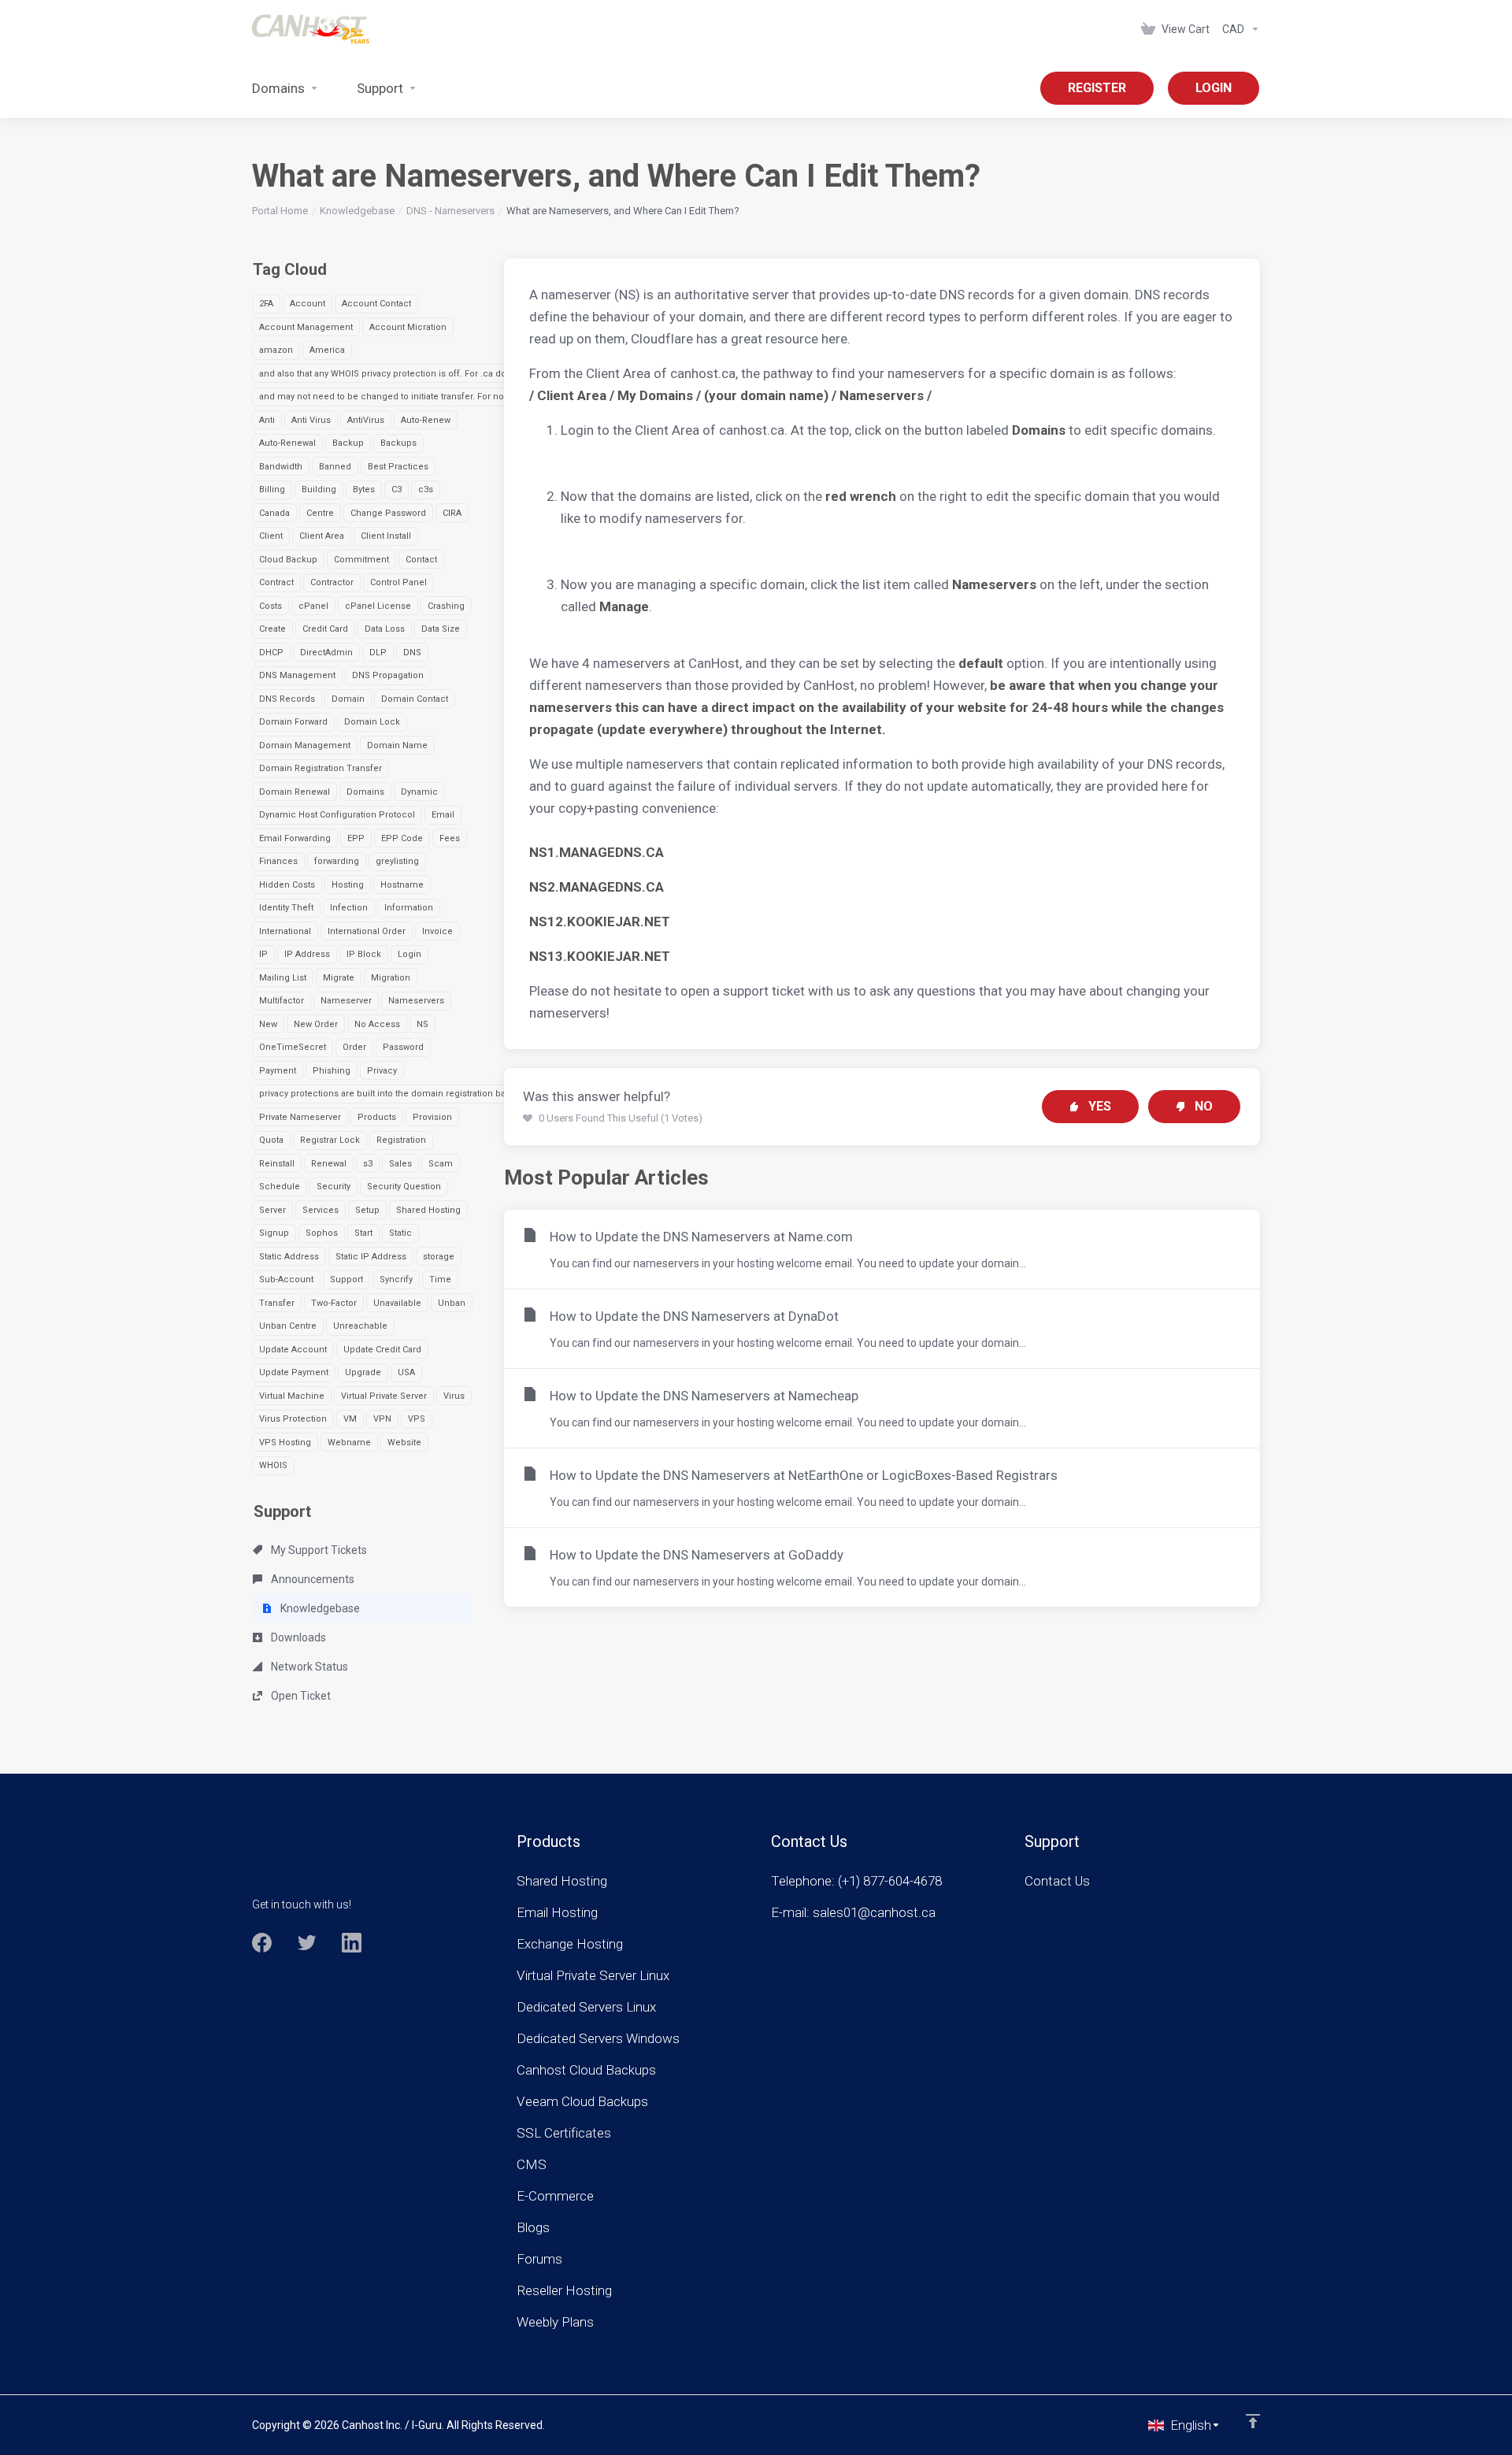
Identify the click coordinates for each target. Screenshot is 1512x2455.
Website (404, 1443)
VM (350, 1419)
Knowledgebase (357, 211)
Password (403, 1047)
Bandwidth (281, 467)
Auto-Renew (426, 420)
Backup (348, 443)
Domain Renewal (295, 792)
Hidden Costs (287, 885)
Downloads (297, 1637)
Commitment (361, 560)
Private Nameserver (300, 1117)
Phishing (332, 1071)
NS (422, 1024)
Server (272, 1210)
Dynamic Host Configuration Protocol (337, 815)
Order (354, 1047)
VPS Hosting (285, 1443)
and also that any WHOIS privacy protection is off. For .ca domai (391, 374)
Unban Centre (288, 1326)
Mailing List (283, 978)
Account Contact (376, 304)
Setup (367, 1210)
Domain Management (305, 745)
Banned (335, 467)
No (1204, 1106)
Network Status (308, 1667)
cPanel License (378, 606)
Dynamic (419, 792)
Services (321, 1210)
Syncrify (396, 1279)
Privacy (382, 1071)
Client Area (322, 536)
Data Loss (385, 629)
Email (443, 815)
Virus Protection (293, 1419)
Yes (1100, 1106)
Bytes (364, 490)
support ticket (764, 991)
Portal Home (280, 211)
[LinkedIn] (352, 1943)
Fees (450, 838)
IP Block (364, 954)
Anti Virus (311, 420)
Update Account (293, 1350)
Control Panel (398, 582)
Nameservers (416, 1001)
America (327, 350)
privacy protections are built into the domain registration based (390, 1094)
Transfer (277, 1303)
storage (439, 1257)
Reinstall (277, 1164)
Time (440, 1279)
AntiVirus (366, 420)
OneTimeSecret (293, 1047)
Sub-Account (286, 1279)
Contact (421, 560)
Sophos (322, 1233)
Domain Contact (415, 699)
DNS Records (287, 699)
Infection (349, 908)
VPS (417, 1419)
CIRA (452, 513)
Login (409, 954)
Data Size (441, 629)
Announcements (311, 1579)
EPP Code (402, 838)
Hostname (402, 885)
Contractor (332, 582)
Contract (276, 582)
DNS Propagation (388, 675)
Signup (274, 1233)
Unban (452, 1303)
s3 (368, 1164)
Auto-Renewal (287, 443)
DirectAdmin (326, 653)
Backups (398, 443)
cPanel (313, 606)
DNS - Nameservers (450, 211)
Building (319, 490)
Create (272, 629)
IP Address (307, 954)
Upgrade (363, 1372)
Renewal (329, 1164)
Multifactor (282, 1001)
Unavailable (397, 1303)
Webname (349, 1443)
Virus (454, 1396)
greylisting (397, 861)
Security (334, 1187)
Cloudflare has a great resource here (739, 339)
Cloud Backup (288, 560)
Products (377, 1117)
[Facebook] (262, 1943)
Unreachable (360, 1326)
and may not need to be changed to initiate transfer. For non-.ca (392, 397)
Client (271, 536)
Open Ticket (300, 1696)
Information (409, 908)
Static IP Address (371, 1257)
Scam (441, 1164)
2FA (266, 304)
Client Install (386, 536)
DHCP (271, 653)
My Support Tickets (318, 1550)
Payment (278, 1071)
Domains (365, 792)
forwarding (337, 861)
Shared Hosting (428, 1210)
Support (346, 1279)
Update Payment (294, 1372)
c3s (426, 490)
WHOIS (273, 1465)
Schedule (280, 1187)
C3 (397, 490)
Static (400, 1233)
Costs (271, 606)
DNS (412, 653)
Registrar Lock (330, 1140)
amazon (276, 350)
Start (363, 1233)
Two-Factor (334, 1303)
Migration (391, 978)
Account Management (306, 327)
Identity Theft (286, 908)
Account (308, 304)
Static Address (289, 1257)
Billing (272, 490)
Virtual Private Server (384, 1396)
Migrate (339, 978)
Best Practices (398, 467)
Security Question (404, 1187)
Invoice (437, 931)
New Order (316, 1024)
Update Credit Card (382, 1350)
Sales (400, 1164)
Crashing (446, 606)
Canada (274, 513)
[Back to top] (1253, 2421)
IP (263, 954)
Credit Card (325, 629)
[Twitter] (307, 1943)
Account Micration (408, 327)
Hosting (348, 885)
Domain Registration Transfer (321, 768)
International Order (367, 931)
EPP (356, 838)
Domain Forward (293, 722)
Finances (278, 861)
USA (406, 1372)
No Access (377, 1024)
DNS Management (297, 675)
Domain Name (397, 745)
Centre (320, 513)
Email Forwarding (295, 838)
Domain (348, 699)
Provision (432, 1117)
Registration (401, 1140)
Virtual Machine (292, 1396)
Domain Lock (372, 722)
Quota (271, 1140)
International (285, 931)
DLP (378, 653)
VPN (382, 1419)
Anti (267, 420)
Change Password (388, 513)
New (268, 1024)
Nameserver (346, 1001)
